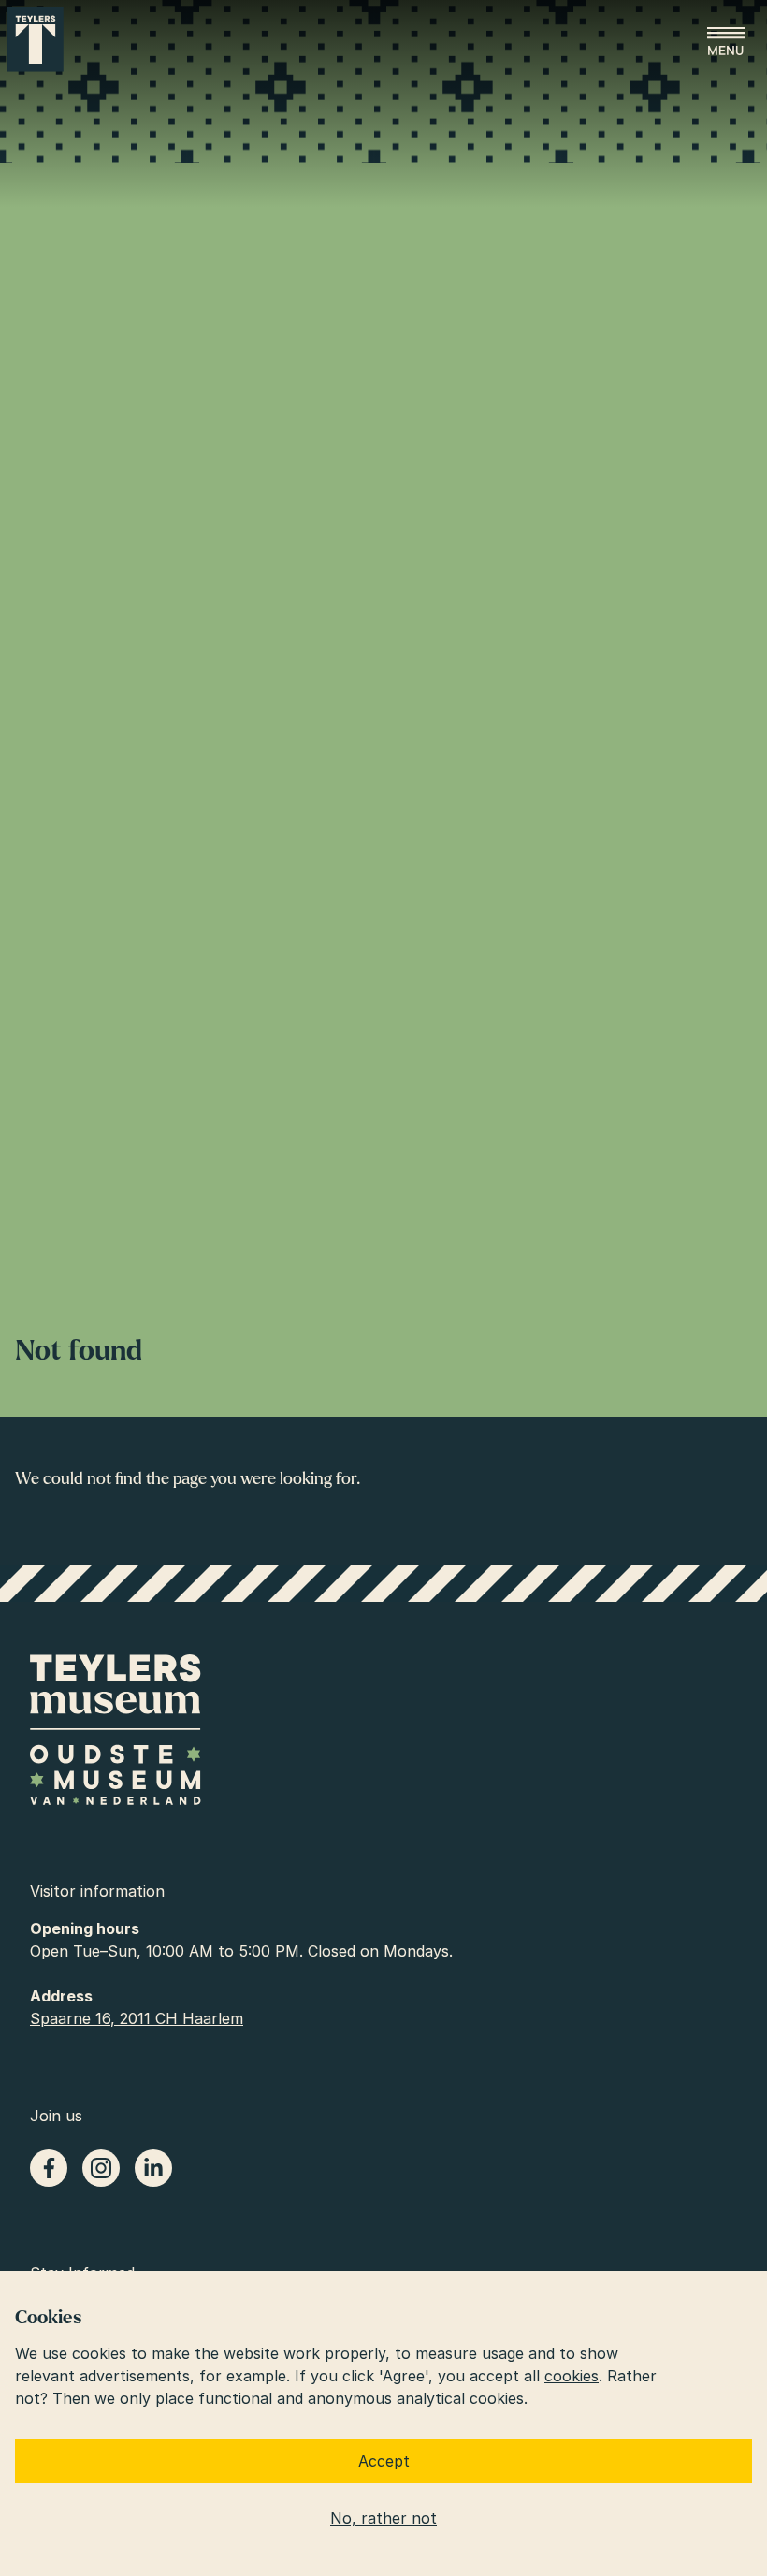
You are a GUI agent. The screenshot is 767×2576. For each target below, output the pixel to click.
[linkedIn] (153, 2168)
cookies (572, 2376)
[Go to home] (36, 40)
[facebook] (49, 2168)
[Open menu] (726, 41)
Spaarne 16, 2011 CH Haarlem (137, 2018)
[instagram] (101, 2168)
